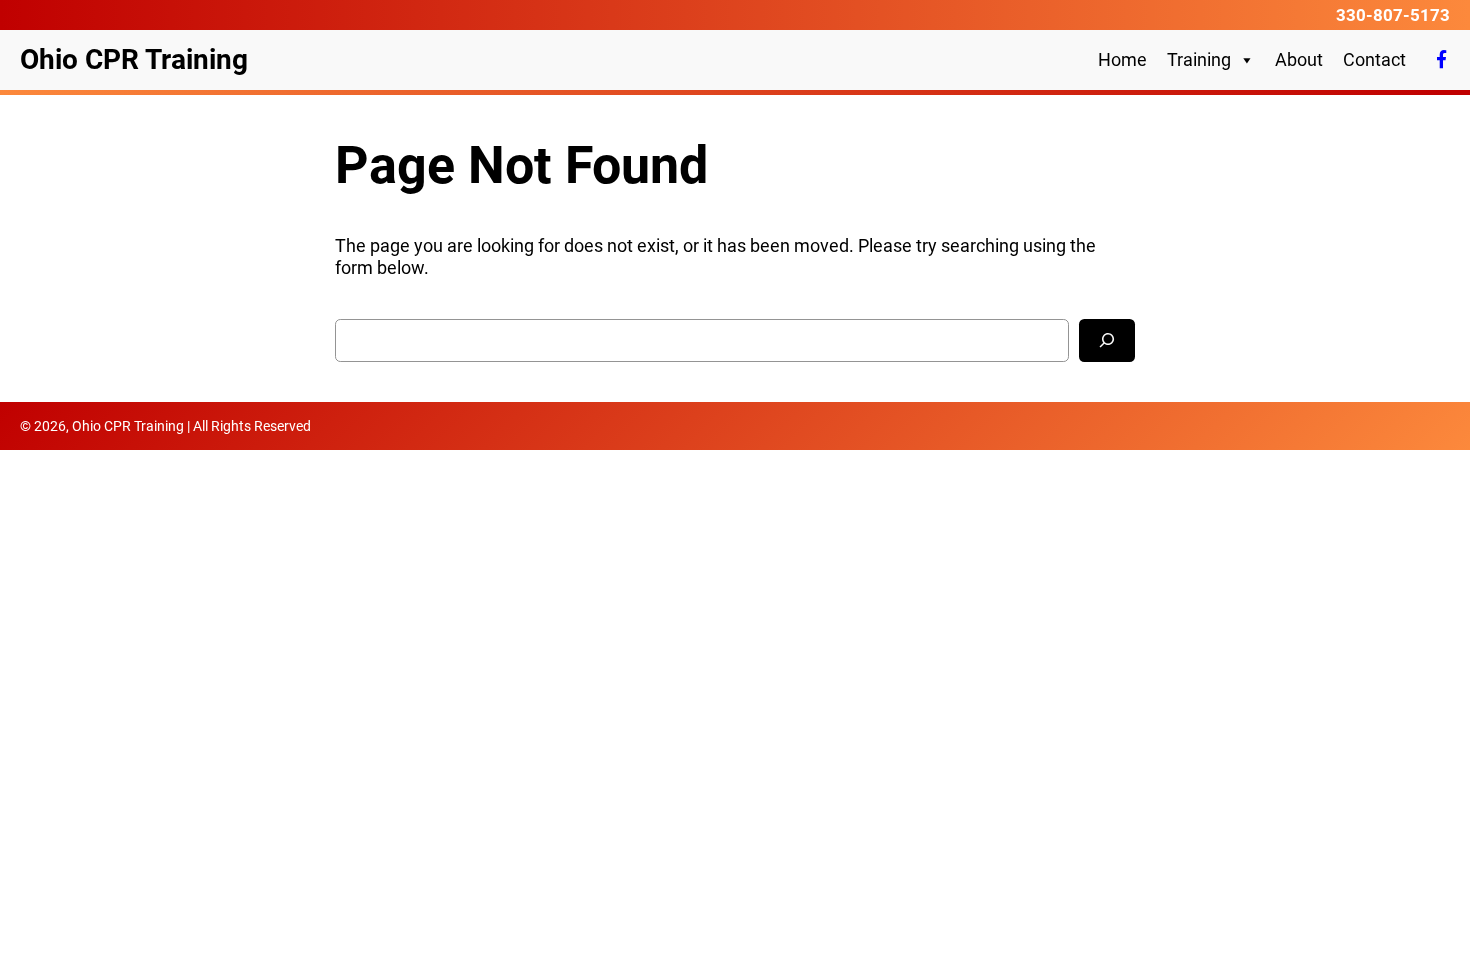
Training (1199, 59)
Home (1122, 59)
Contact (1374, 59)
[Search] (1107, 340)
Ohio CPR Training (134, 59)
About (1299, 59)
